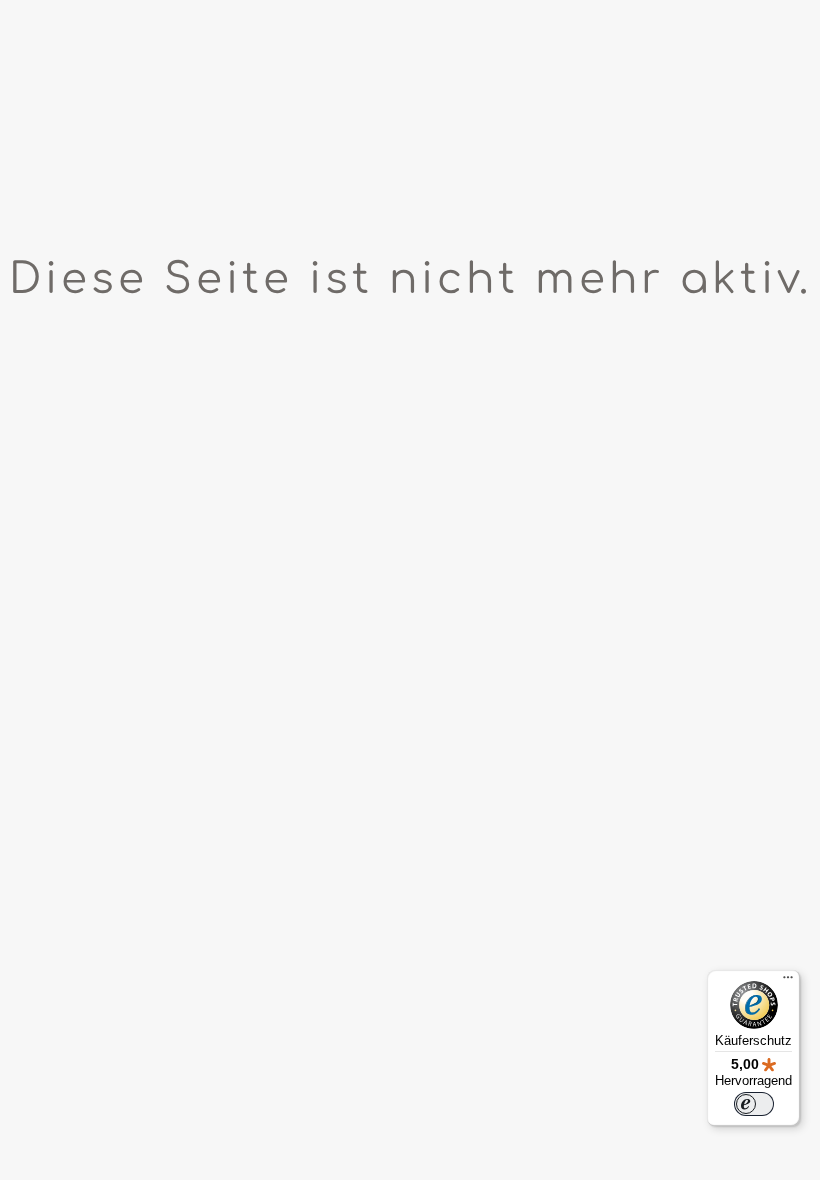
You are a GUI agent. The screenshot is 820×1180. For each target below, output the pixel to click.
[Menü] (788, 982)
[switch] (754, 1104)
